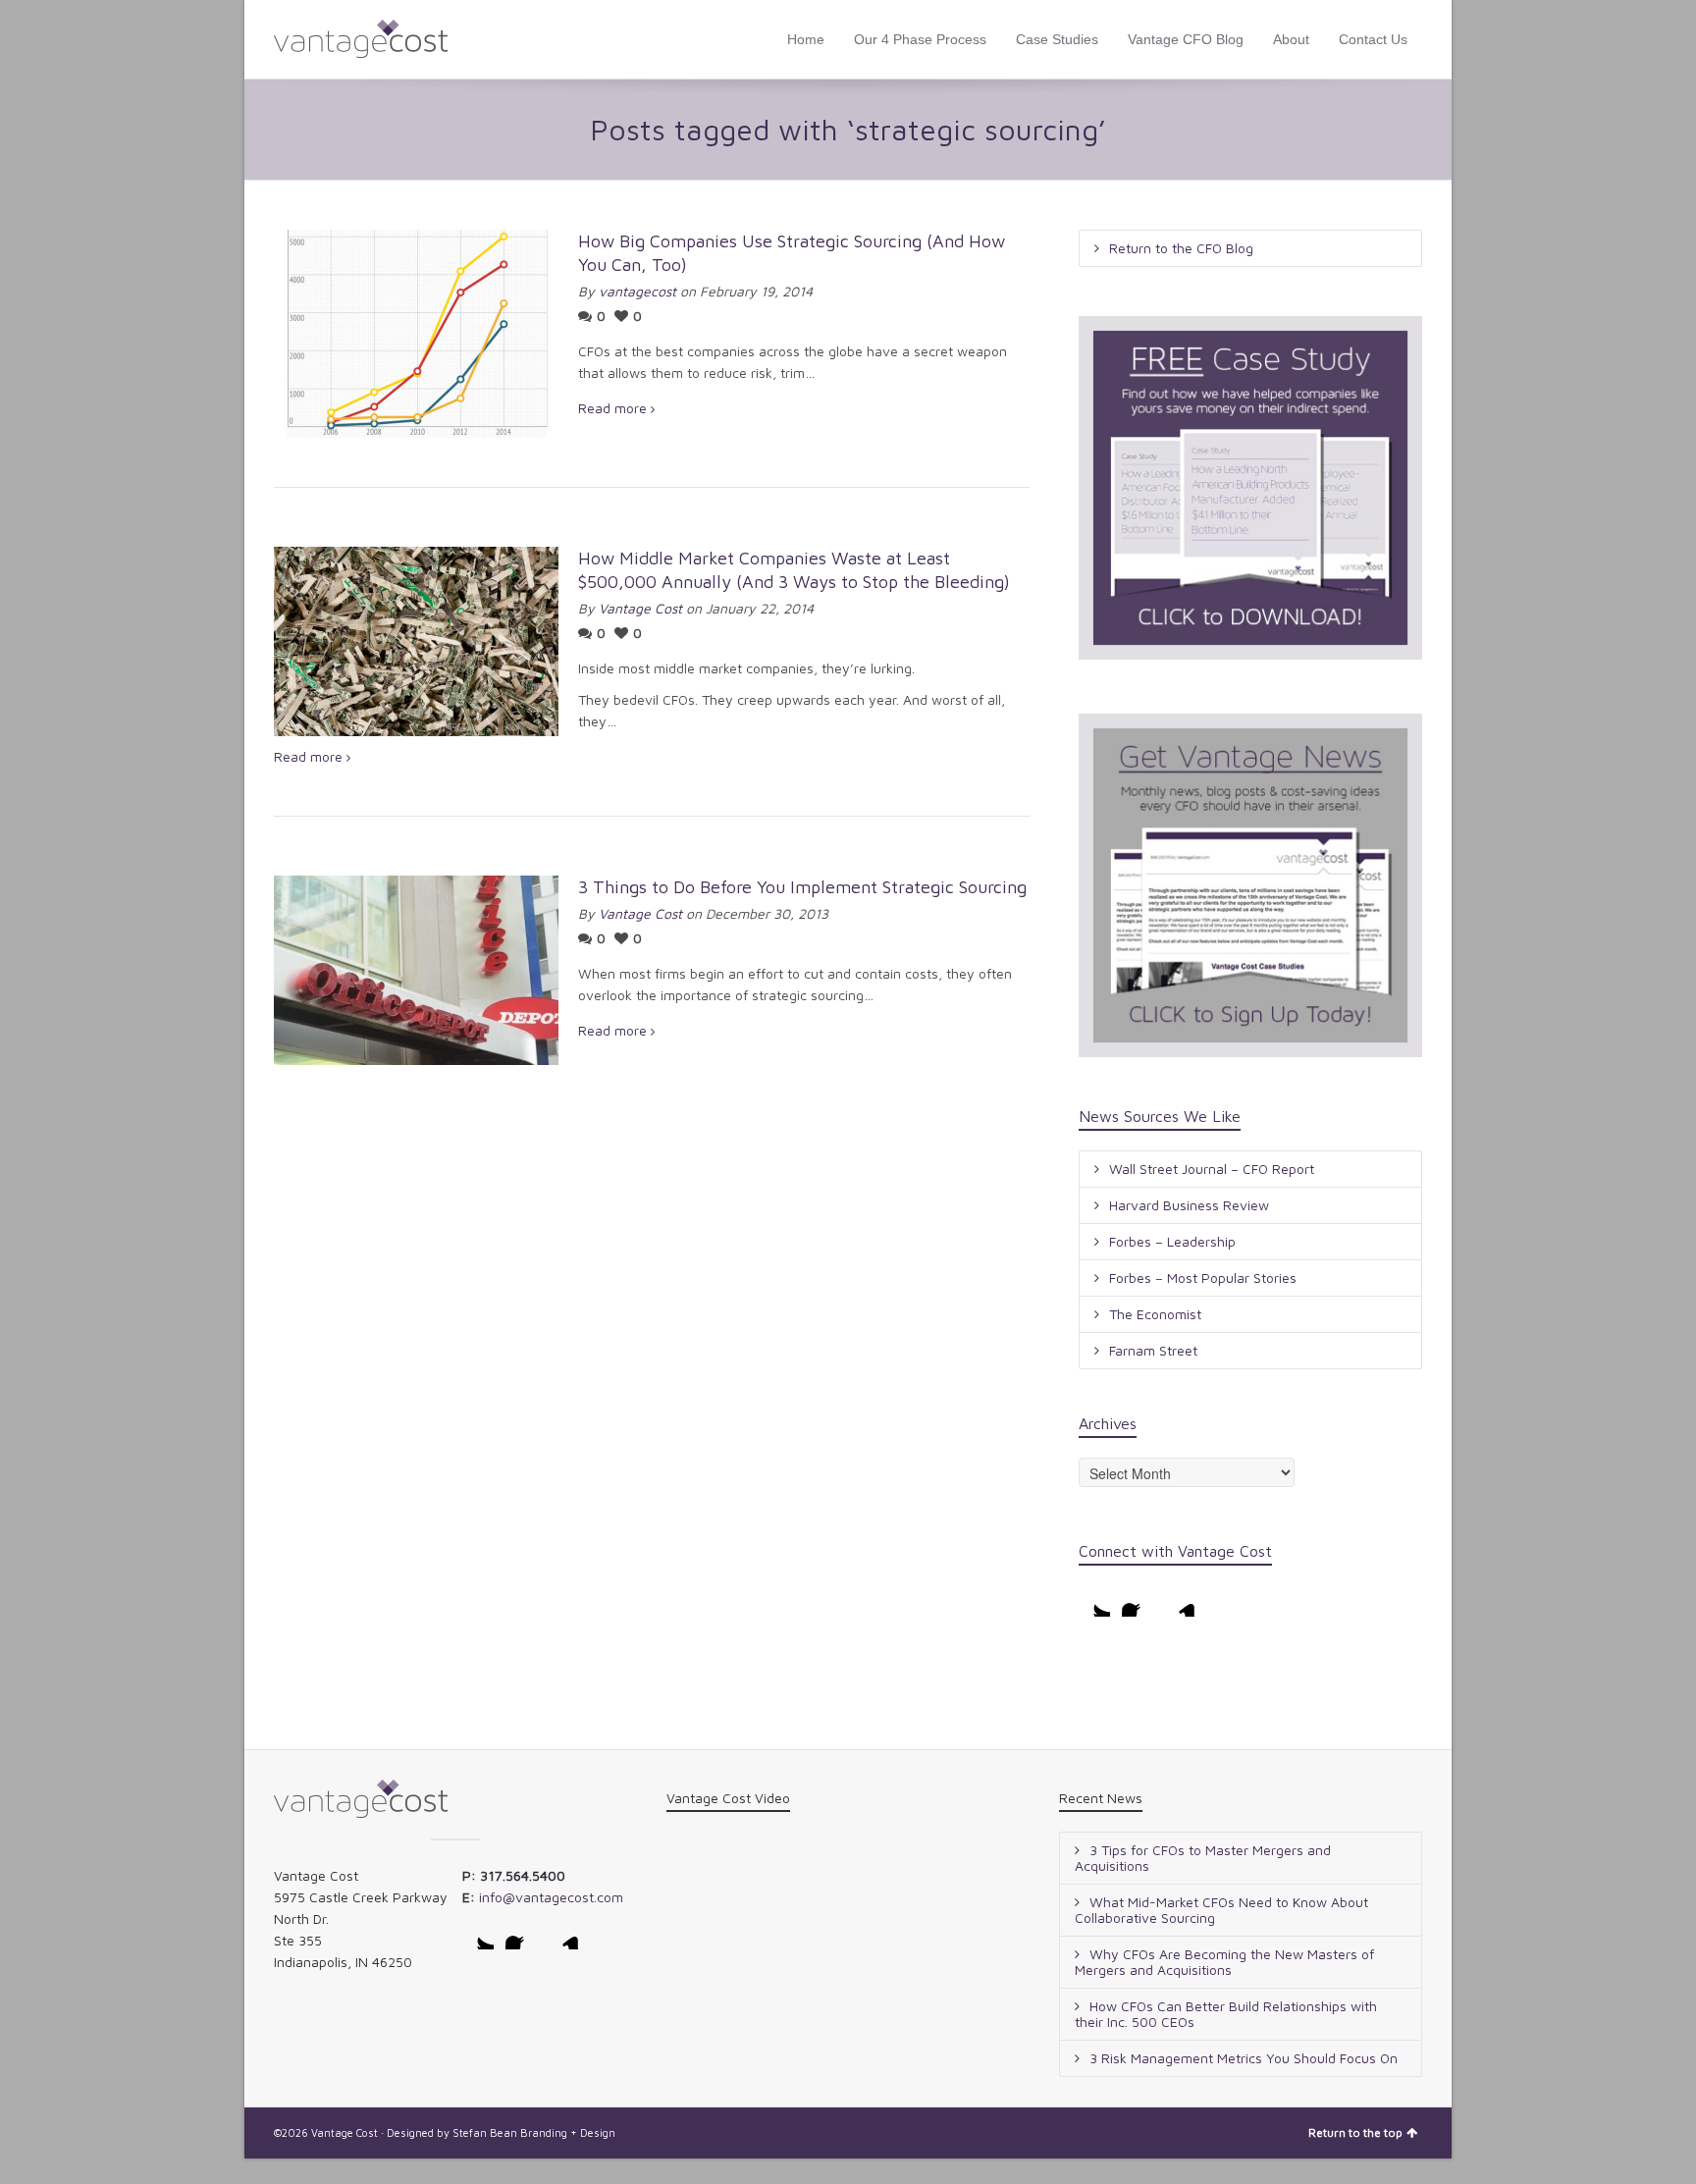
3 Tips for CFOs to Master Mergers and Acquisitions (1203, 1858)
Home (806, 39)
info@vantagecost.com (551, 1897)
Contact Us (1373, 39)
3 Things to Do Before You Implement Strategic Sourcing (802, 887)
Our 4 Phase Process (920, 39)
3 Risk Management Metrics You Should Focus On (1244, 2058)
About (1291, 39)
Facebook (1138, 1601)
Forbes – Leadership (1172, 1241)
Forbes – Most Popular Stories (1203, 1278)
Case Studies (1057, 39)
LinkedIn (1181, 1601)
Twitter (1094, 1601)
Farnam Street (1153, 1350)
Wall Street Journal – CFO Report (1212, 1169)
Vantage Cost (640, 608)
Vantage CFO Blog (1186, 39)
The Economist (1155, 1314)
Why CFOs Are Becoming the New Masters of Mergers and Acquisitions (1224, 1962)
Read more (612, 408)
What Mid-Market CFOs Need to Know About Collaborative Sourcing (1221, 1910)
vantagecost (637, 291)
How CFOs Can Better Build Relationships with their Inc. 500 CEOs (1226, 2014)
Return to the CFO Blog (1181, 248)
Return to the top (1355, 2132)
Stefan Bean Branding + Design (534, 2132)
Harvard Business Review (1189, 1205)
